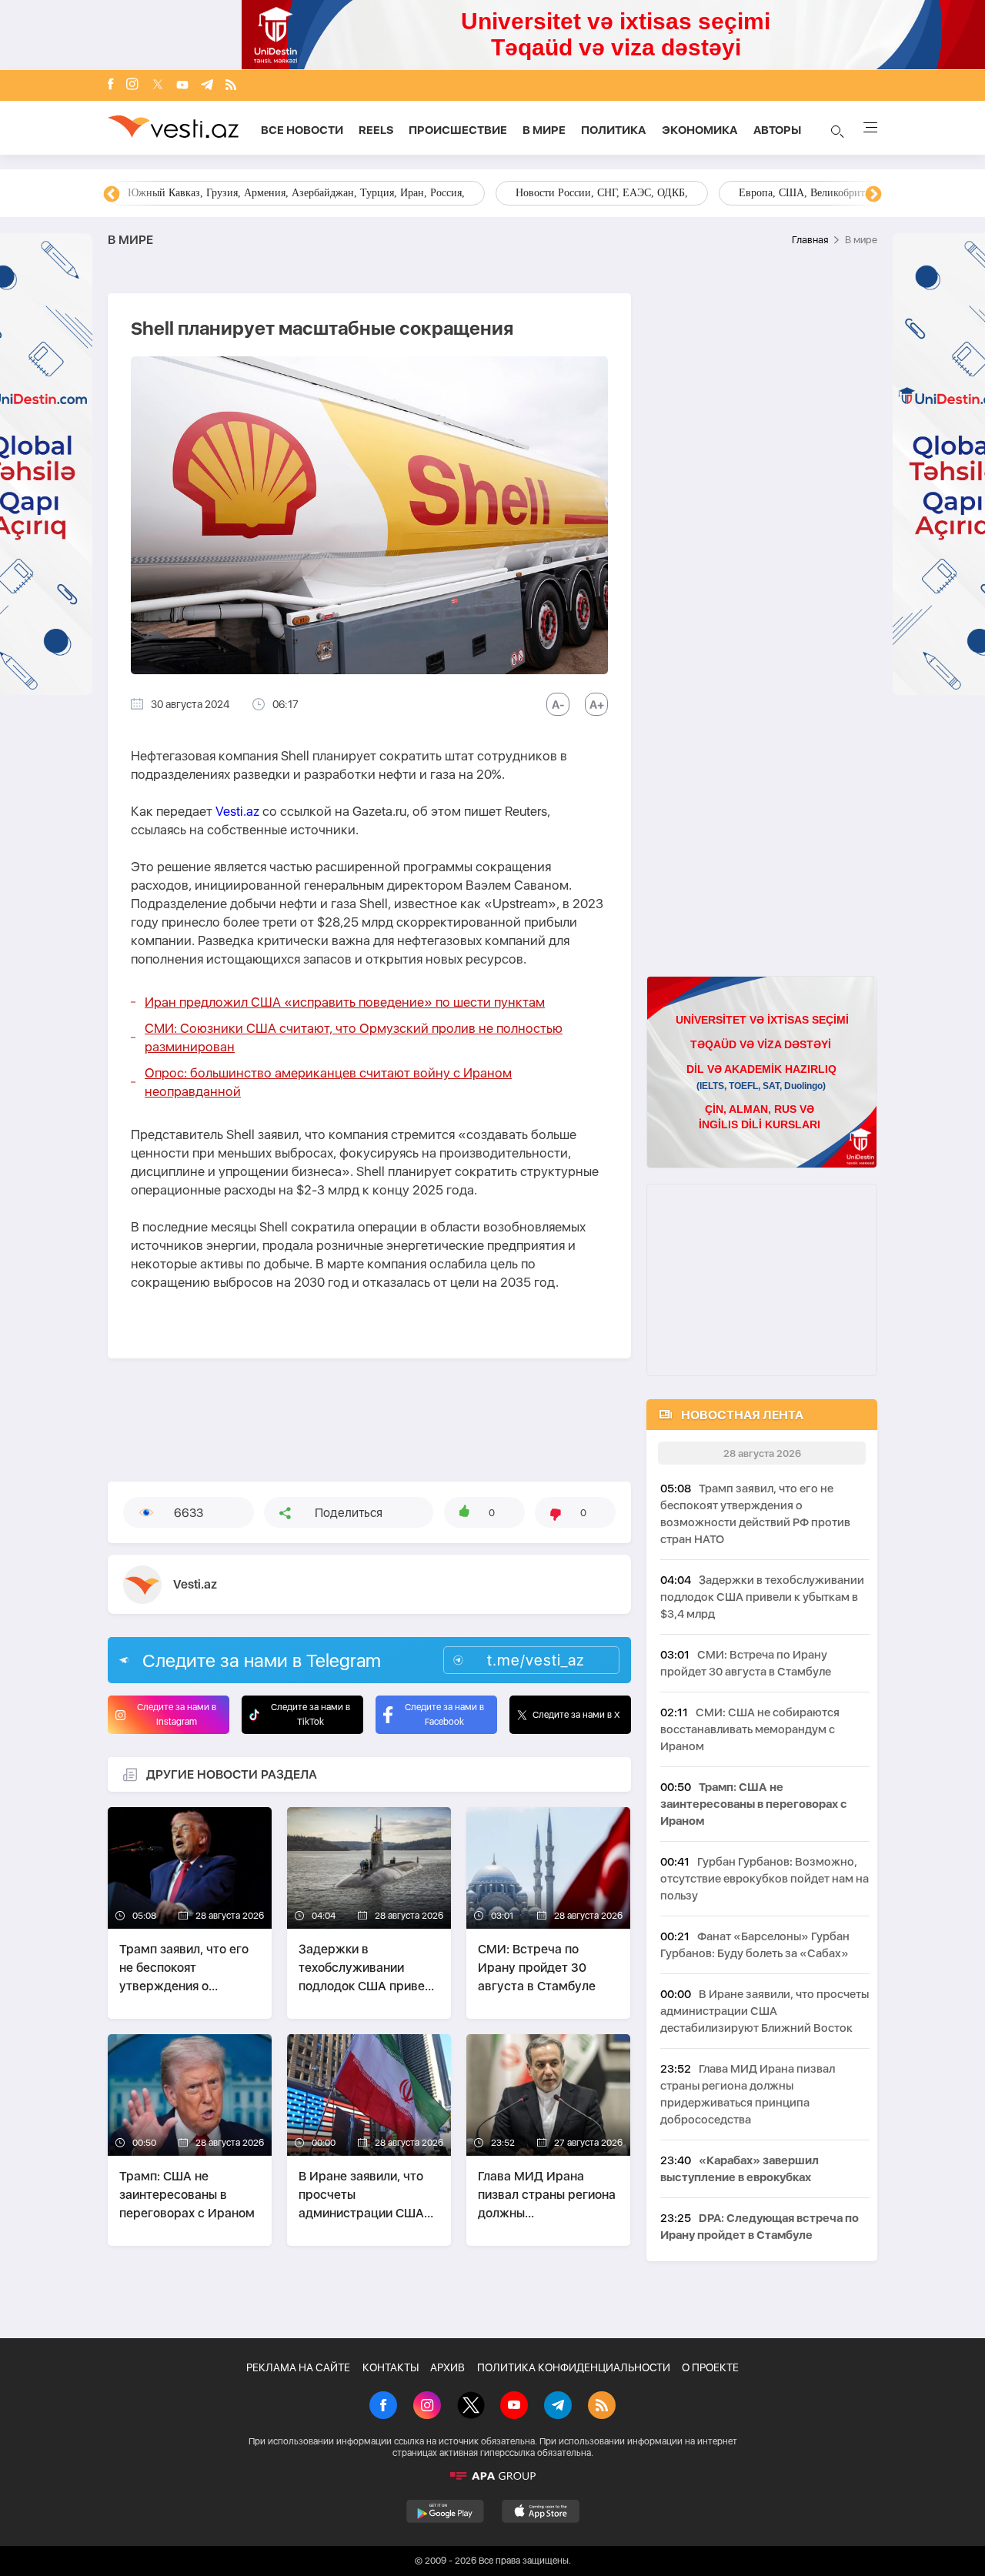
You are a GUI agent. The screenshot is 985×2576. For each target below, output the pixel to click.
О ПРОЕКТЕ (710, 2367)
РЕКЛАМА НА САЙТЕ (298, 2367)
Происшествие (458, 130)
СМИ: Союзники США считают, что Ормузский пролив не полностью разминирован (354, 1037)
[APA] (492, 2476)
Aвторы (777, 130)
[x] (158, 86)
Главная (810, 240)
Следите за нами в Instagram (177, 1714)
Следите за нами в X (576, 1715)
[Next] (873, 195)
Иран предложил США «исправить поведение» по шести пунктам (345, 1002)
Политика (614, 130)
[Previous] (112, 195)
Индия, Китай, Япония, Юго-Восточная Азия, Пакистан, (586, 193)
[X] (471, 2407)
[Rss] (231, 86)
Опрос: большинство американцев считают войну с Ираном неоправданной (328, 1082)
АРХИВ (447, 2367)
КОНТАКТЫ (391, 2367)
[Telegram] (207, 86)
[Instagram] (132, 85)
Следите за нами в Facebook (444, 1714)
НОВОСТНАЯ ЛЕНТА (742, 1415)
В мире (544, 130)
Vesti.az (237, 811)
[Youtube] (182, 86)
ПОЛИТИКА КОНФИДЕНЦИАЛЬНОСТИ (574, 2367)
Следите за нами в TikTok (311, 1714)
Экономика (700, 130)
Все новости (302, 130)
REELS (376, 130)
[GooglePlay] (445, 2511)
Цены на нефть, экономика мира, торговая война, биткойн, (265, 193)
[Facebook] (111, 85)
